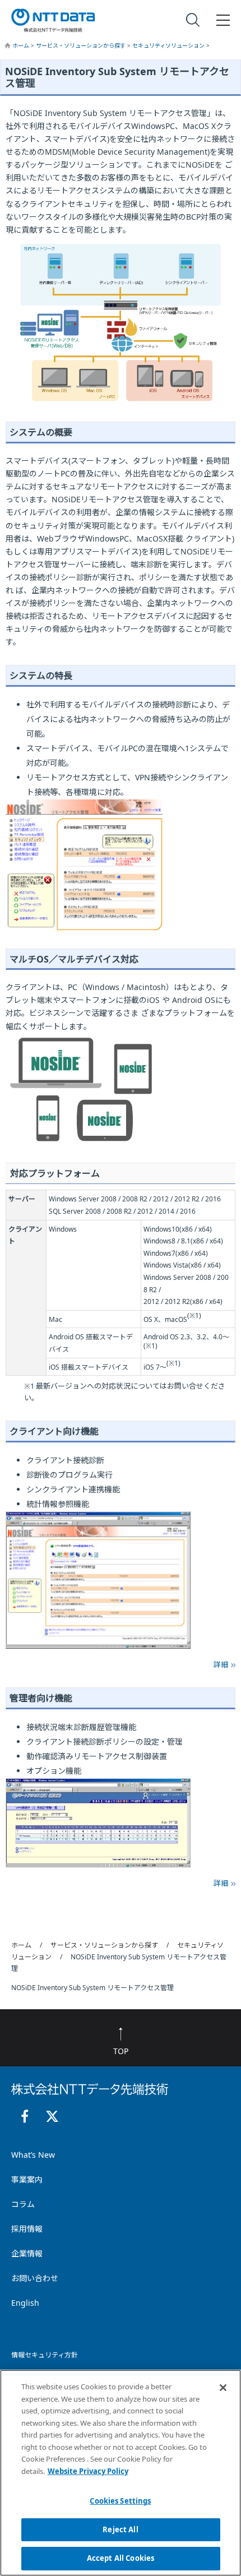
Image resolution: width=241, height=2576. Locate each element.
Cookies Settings (120, 2501)
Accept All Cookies (121, 2558)
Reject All (120, 2529)
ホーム (22, 45)
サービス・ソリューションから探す (82, 45)
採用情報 (27, 2229)
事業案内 (27, 2179)
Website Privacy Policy (88, 2471)
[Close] (223, 2388)
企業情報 (27, 2253)
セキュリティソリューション (169, 45)
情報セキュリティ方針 (45, 2355)
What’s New (33, 2155)
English (25, 2303)
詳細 (221, 1664)
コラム (23, 2204)
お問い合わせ (35, 2278)
